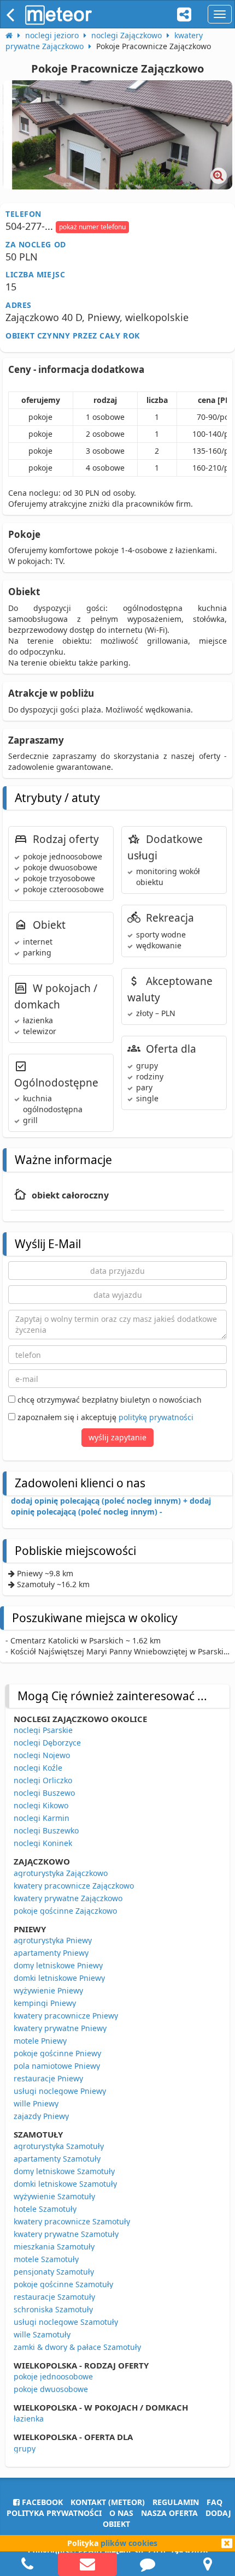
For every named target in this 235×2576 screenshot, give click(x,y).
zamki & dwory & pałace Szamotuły (77, 2347)
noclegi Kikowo (41, 1805)
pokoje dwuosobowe (51, 2389)
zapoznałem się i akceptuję (104, 1417)
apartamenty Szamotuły (57, 2159)
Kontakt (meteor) (108, 2502)
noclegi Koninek (43, 1843)
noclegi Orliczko (43, 1780)
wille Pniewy (36, 2103)
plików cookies (129, 2543)
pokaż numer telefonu (92, 227)
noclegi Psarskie (43, 1730)
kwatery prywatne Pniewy (60, 2028)
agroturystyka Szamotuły (59, 2146)
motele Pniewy (40, 2041)
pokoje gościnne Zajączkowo (65, 1911)
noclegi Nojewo (42, 1755)
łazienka (29, 2418)
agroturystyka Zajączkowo (61, 1873)
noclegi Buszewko (46, 1830)
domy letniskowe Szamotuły (64, 2171)
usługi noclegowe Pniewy (60, 2091)
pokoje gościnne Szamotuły (63, 2284)
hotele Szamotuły (45, 2209)
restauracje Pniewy (48, 2078)
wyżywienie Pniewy (48, 1990)
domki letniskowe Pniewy (59, 1978)
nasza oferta (169, 2513)
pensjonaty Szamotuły (54, 2272)
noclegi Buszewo (44, 1793)
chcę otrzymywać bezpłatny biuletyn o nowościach (108, 1400)
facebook (41, 2502)
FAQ (215, 2502)
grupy (25, 2449)
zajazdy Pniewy (41, 2116)
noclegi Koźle (38, 1768)
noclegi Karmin (42, 1818)
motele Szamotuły (46, 2259)
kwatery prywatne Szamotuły (66, 2234)
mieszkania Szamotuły (54, 2246)
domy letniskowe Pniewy (58, 1965)
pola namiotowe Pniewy (57, 2066)
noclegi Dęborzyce (47, 1743)
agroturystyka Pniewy (53, 1940)
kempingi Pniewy (45, 2003)
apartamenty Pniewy (51, 1953)
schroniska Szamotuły (53, 2309)
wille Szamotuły (42, 2334)
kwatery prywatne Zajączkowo (68, 1898)
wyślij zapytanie (117, 1437)
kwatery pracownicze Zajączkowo (74, 1886)
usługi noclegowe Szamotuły (66, 2322)
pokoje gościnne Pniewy (57, 2053)
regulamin (176, 2502)
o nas (121, 2513)
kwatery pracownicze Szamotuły (72, 2221)
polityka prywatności (54, 2513)
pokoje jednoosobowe (53, 2376)
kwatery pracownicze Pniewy (66, 2016)
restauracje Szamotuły (54, 2297)
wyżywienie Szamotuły (54, 2196)
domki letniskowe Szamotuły (65, 2184)
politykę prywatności (156, 1417)
